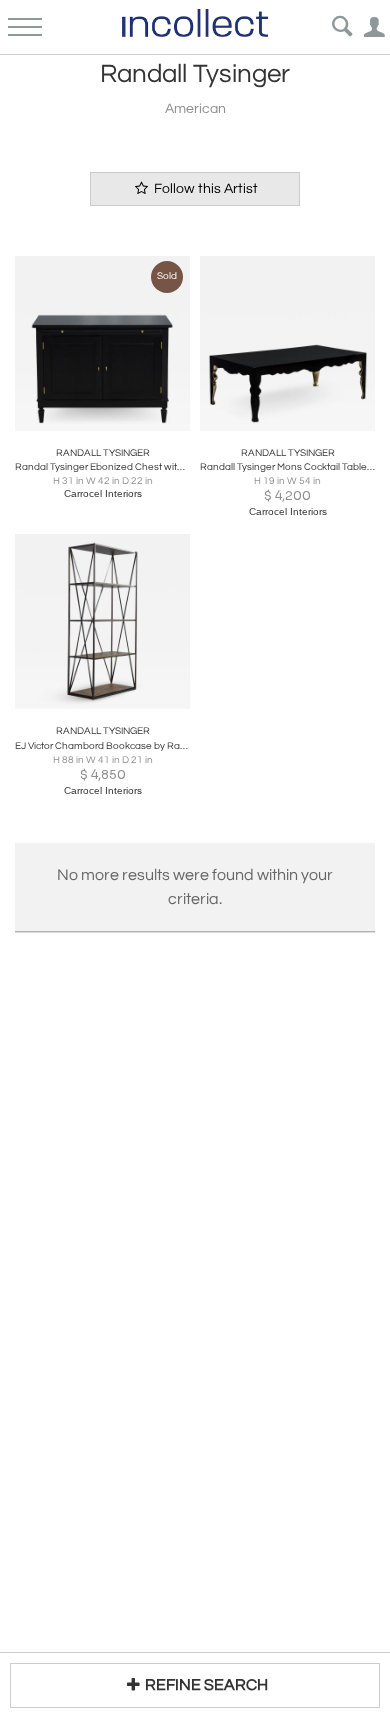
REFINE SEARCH (206, 1685)
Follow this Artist (204, 189)
